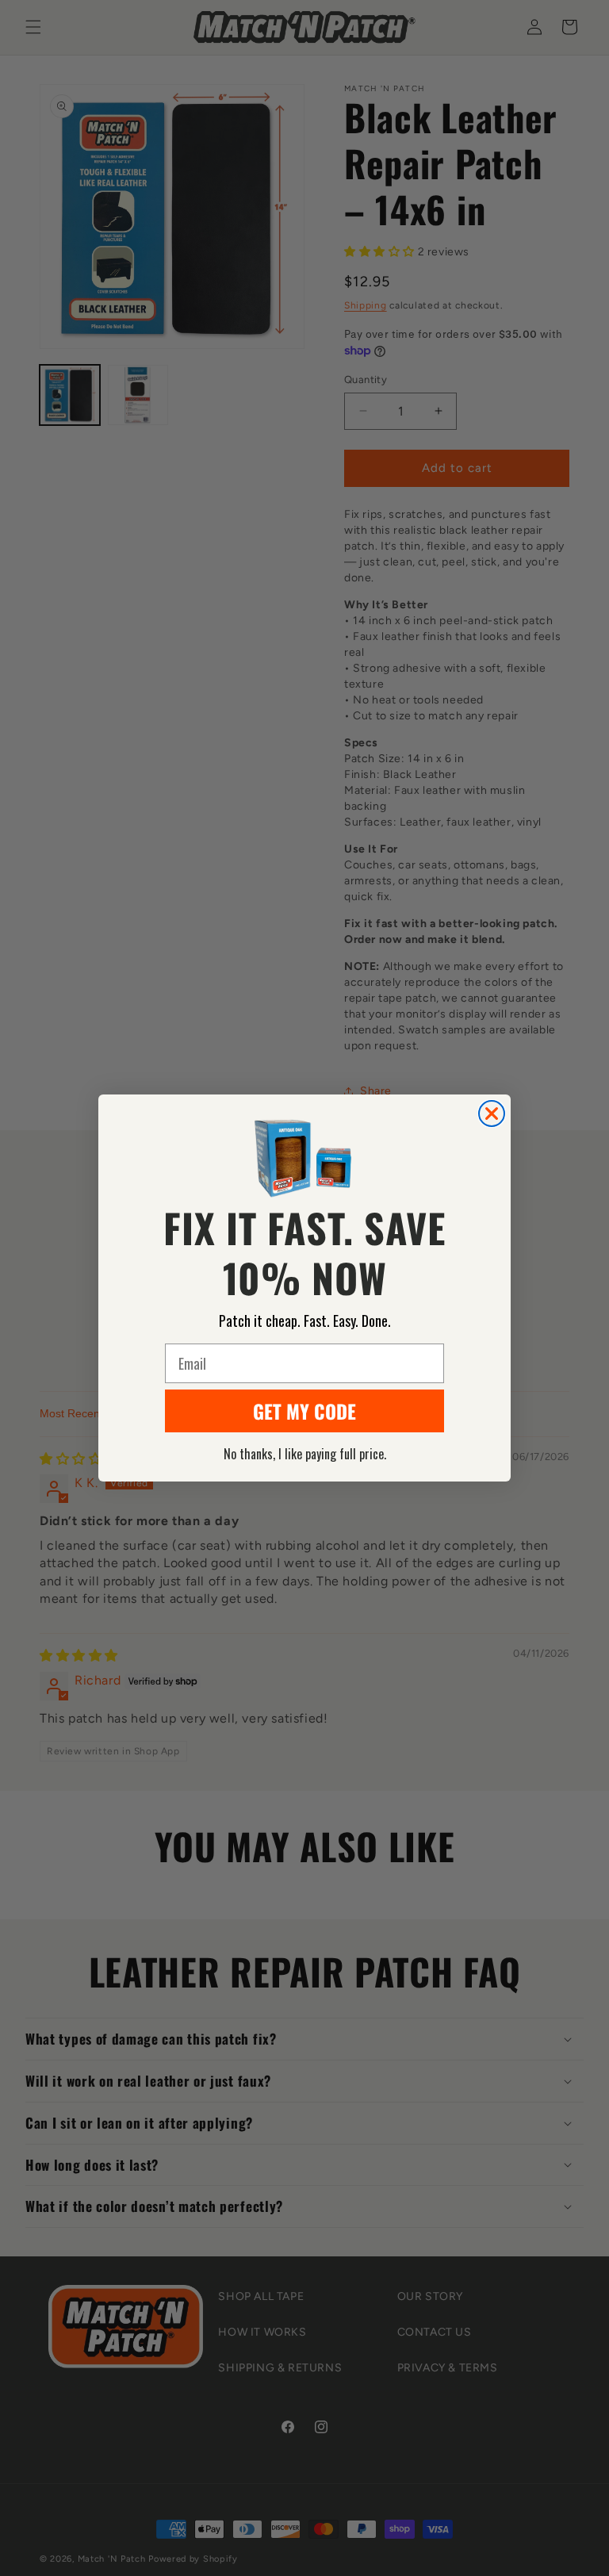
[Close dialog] (492, 1114)
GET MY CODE (304, 1411)
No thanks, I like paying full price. (305, 1454)
